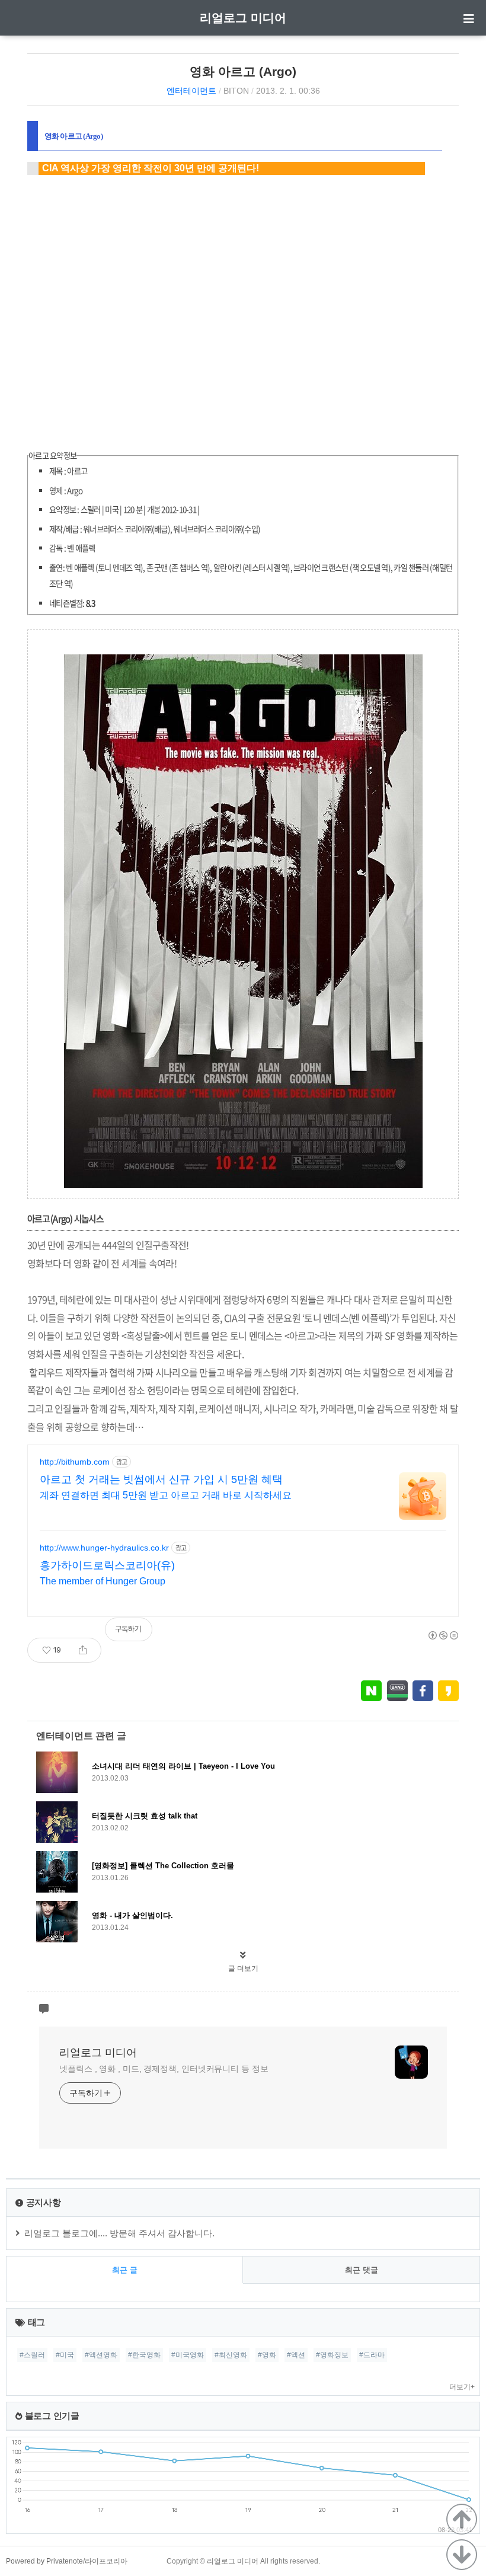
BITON (236, 91)
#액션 (296, 2355)
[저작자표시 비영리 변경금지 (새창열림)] (443, 1635)
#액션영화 (101, 2355)
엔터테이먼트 (191, 91)
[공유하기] (83, 1650)
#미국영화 (188, 2355)
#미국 (65, 2355)
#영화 (267, 2355)
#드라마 (372, 2355)
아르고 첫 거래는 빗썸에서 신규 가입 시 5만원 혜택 (161, 1479)
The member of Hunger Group (103, 1581)
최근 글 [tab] (125, 2270)
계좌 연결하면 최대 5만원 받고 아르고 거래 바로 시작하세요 (166, 1495)
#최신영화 (231, 2355)
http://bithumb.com (75, 1462)
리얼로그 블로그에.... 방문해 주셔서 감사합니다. (119, 2233)
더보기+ (462, 2387)
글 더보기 (243, 1968)
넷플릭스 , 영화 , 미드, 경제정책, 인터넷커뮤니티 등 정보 (164, 2069)
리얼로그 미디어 (243, 18)
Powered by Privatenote (44, 2561)
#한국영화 (144, 2355)
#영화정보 (332, 2355)
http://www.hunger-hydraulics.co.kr (104, 1548)
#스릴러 (32, 2355)
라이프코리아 (106, 2561)
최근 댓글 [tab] (362, 2270)
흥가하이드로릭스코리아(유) (107, 1565)
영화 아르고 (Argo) (243, 71)
